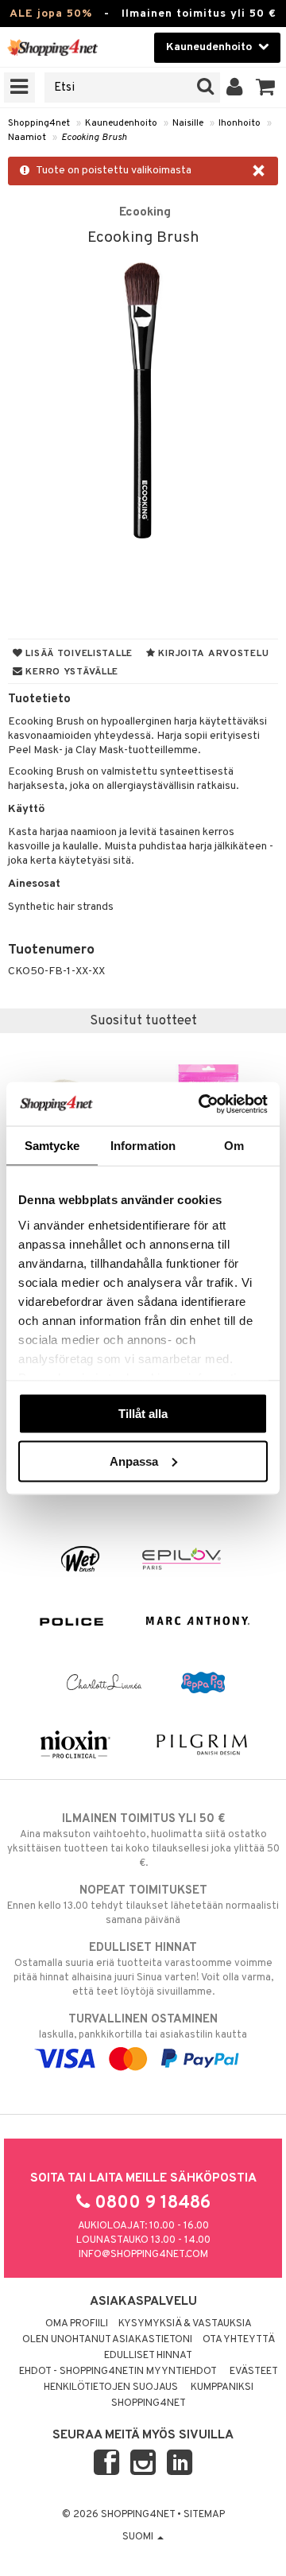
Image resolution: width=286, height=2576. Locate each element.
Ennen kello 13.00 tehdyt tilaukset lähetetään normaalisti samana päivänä (143, 1905)
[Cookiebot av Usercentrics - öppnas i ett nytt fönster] (202, 1104)
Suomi (139, 2537)
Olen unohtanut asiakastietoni (107, 2340)
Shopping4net (39, 123)
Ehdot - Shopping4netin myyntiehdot (118, 2372)
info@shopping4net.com (143, 2255)
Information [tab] (143, 1146)
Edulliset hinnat (148, 2356)
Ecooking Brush (94, 138)
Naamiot (27, 138)
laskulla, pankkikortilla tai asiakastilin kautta (143, 2027)
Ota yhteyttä (239, 2340)
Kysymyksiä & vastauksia (185, 2324)
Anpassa (134, 1461)
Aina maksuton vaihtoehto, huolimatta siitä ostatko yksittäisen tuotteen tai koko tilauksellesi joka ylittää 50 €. (143, 1841)
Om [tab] (234, 1146)
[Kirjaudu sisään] (235, 87)
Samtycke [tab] (52, 1146)
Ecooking (145, 212)
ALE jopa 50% (51, 14)
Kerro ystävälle (71, 672)
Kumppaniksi (222, 2388)
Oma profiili (77, 2324)
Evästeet (254, 2372)
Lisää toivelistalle (78, 654)
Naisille (188, 123)
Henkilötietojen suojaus (111, 2388)
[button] (266, 87)
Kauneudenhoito (121, 123)
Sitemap (204, 2515)
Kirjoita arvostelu (213, 654)
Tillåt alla (143, 1414)
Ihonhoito (240, 123)
